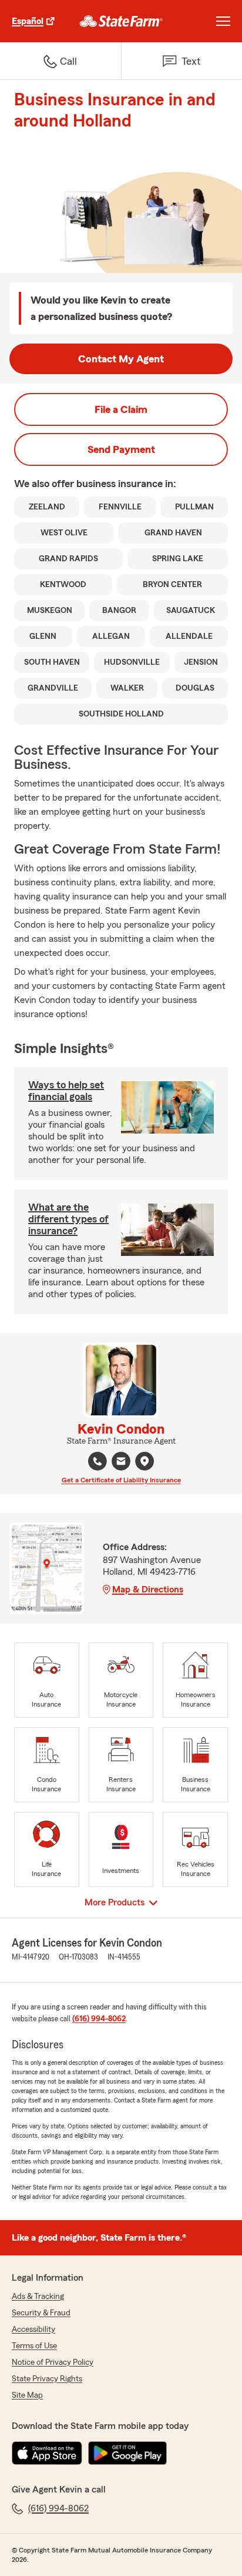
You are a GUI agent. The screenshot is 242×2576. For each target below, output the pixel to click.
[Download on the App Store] (47, 2453)
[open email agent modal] (121, 1463)
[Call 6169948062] (98, 1461)
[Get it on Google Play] (127, 2453)
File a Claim (121, 409)
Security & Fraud (41, 2313)
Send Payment (121, 449)
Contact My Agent (121, 359)
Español (28, 21)
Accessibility (33, 2330)
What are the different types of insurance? (68, 1219)
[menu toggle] (223, 21)
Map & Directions (148, 1589)
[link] (121, 21)
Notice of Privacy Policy (53, 2362)
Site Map (27, 2395)
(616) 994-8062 (99, 2019)
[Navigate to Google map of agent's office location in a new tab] (144, 1461)
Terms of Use (34, 2346)
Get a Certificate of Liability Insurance (121, 1480)
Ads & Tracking (38, 2297)
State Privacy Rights (47, 2379)
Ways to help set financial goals (66, 1091)
